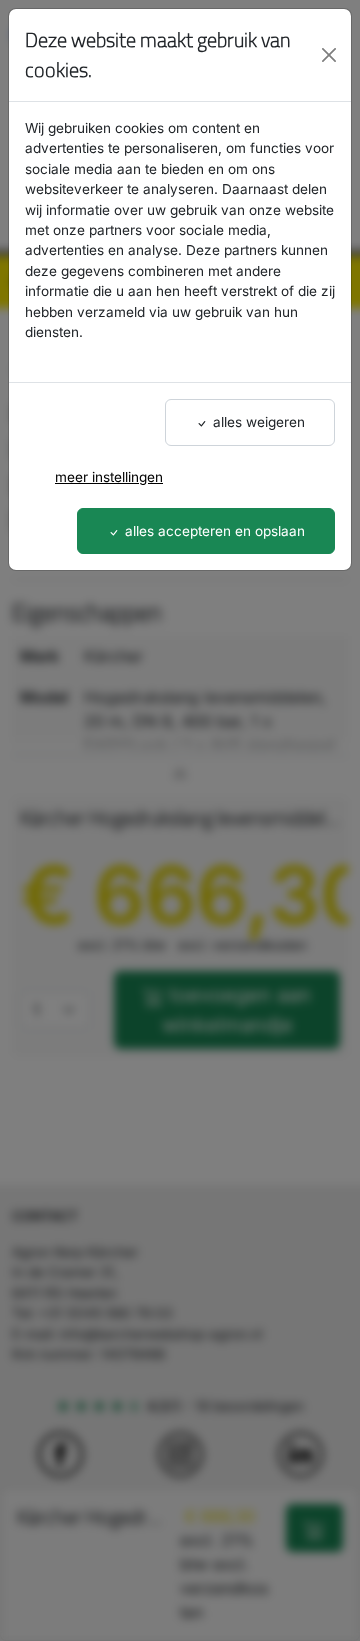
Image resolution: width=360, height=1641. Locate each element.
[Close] (329, 55)
